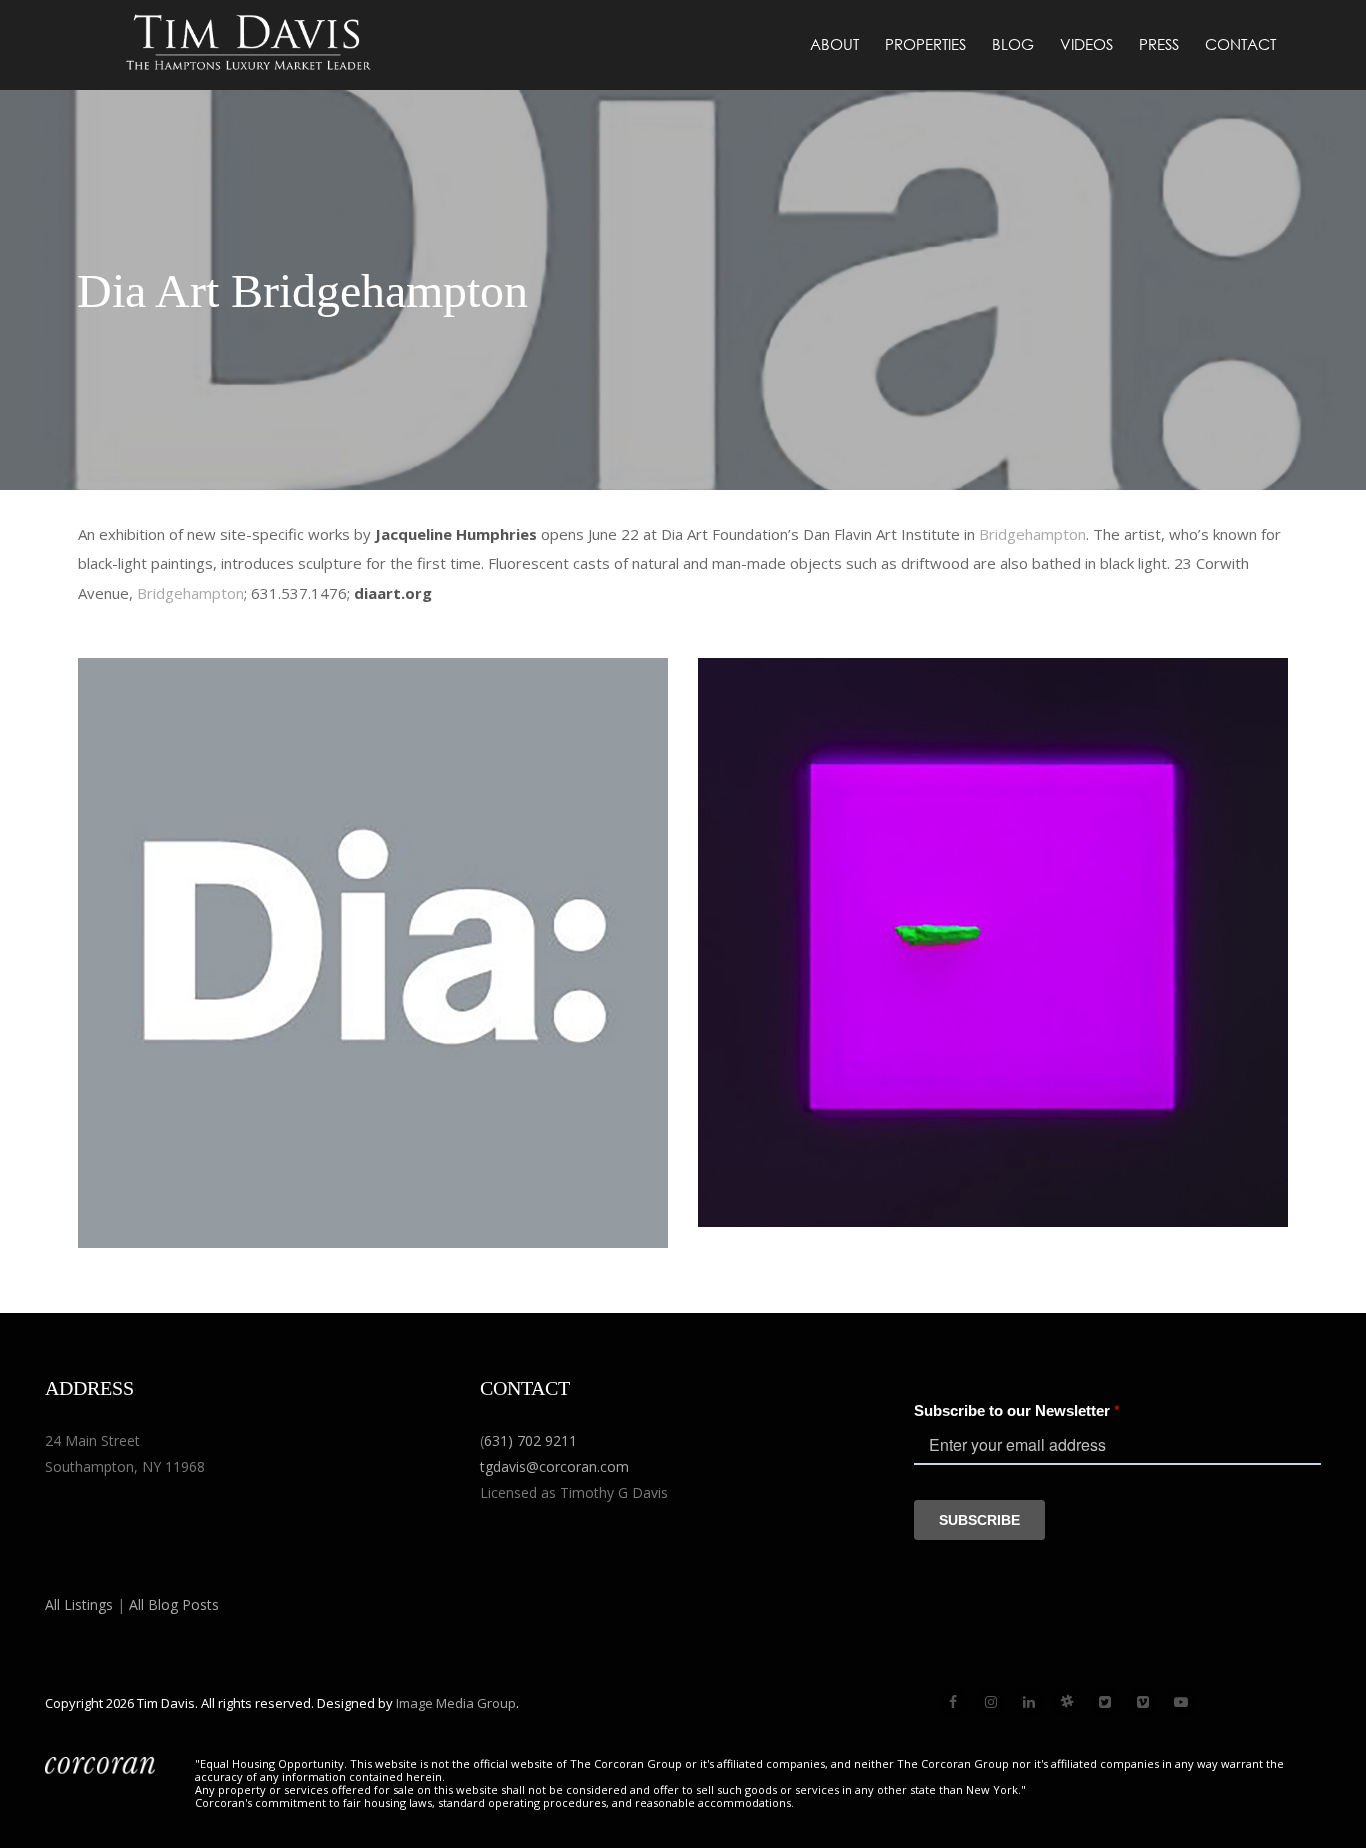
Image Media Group (456, 1703)
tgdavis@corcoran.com (554, 1466)
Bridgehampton (1032, 534)
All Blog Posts (174, 1604)
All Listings (79, 1604)
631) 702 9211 (530, 1440)
